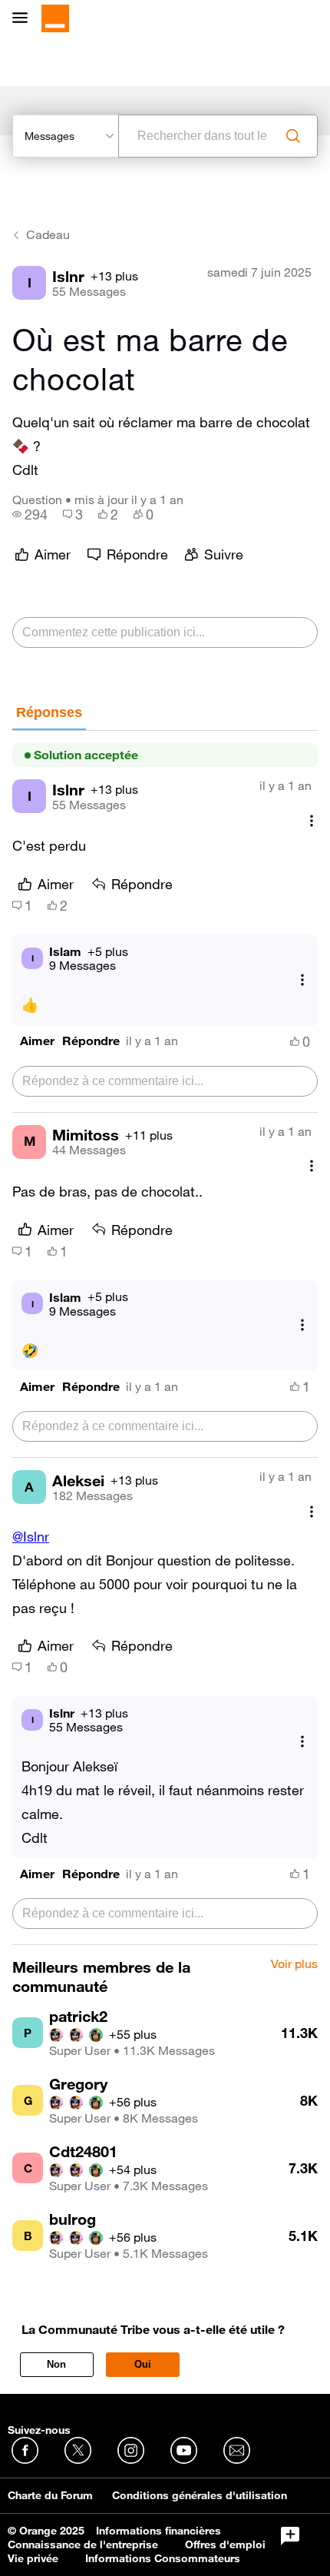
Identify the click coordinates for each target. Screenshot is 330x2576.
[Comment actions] (312, 820)
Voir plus (294, 1964)
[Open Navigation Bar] (25, 19)
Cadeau (48, 234)
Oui (143, 2364)
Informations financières (158, 2531)
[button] (37, 1041)
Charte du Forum (50, 2495)
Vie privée (33, 2558)
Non (56, 2364)
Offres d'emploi (225, 2544)
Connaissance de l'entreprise (83, 2544)
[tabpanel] (165, 1338)
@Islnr (31, 1536)
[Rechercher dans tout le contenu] (293, 136)
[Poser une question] (290, 2536)
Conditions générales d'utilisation (200, 2495)
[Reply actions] (302, 979)
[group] (30, 514)
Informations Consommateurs (163, 2558)
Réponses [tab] (49, 712)
